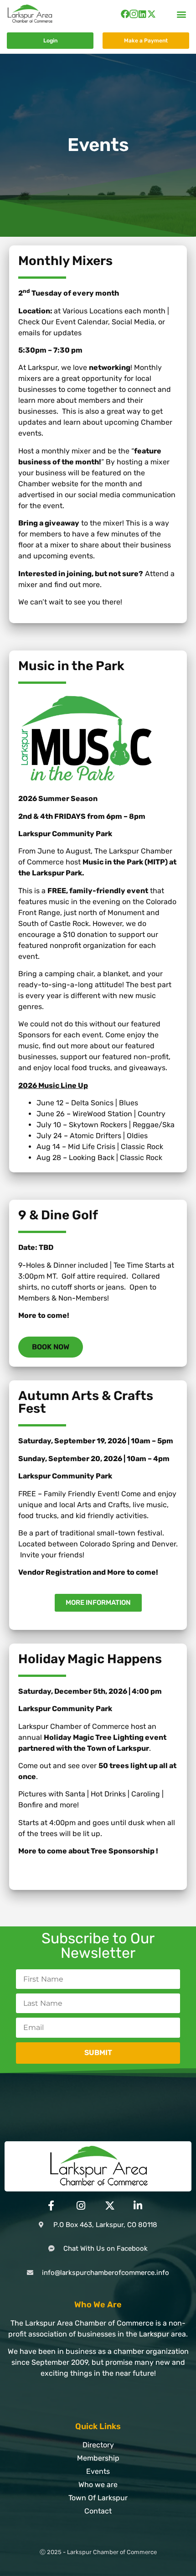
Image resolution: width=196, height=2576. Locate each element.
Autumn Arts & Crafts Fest (86, 1402)
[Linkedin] (142, 14)
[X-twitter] (152, 14)
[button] (182, 14)
